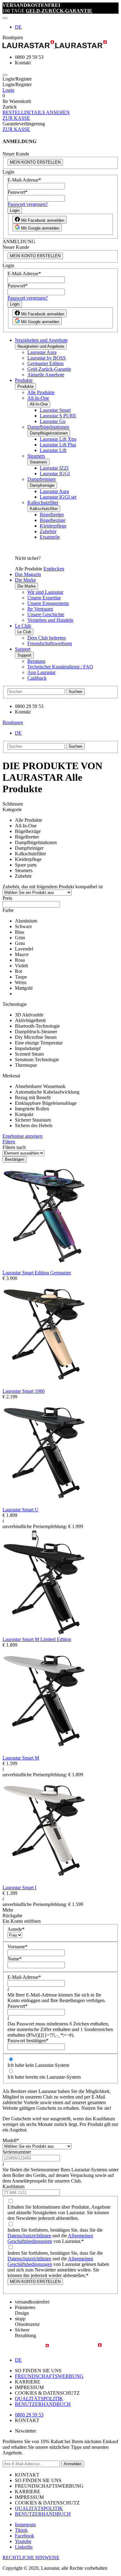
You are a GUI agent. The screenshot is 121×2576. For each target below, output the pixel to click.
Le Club (23, 626)
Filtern (9, 1142)
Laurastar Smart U (20, 1510)
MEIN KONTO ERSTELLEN (35, 162)
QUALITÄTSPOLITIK (39, 2399)
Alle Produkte (41, 392)
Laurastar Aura (42, 352)
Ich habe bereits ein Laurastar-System (44, 2077)
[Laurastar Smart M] (44, 1752)
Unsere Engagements (48, 603)
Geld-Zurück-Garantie (49, 369)
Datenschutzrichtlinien (29, 2236)
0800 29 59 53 (29, 2415)
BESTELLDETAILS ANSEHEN (36, 112)
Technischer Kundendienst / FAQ (60, 667)
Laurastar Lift (53, 450)
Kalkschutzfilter (43, 502)
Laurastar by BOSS (47, 358)
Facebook (25, 2536)
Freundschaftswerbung (50, 643)
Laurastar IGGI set (58, 497)
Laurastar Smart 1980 (24, 1391)
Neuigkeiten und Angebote (41, 340)
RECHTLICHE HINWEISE (31, 2557)
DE (18, 27)
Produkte (24, 380)
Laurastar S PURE (58, 416)
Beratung (36, 661)
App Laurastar (41, 672)
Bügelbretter (52, 515)
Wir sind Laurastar (45, 592)
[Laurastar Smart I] (44, 1882)
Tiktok (21, 2530)
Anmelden (73, 2464)
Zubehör (48, 531)
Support (23, 649)
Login (8, 90)
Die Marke (25, 580)
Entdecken (54, 569)
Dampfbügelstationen (48, 427)
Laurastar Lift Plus (58, 445)
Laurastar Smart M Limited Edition (37, 1639)
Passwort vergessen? (28, 204)
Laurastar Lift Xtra (58, 439)
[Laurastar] (60, 45)
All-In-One (38, 398)
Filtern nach (14, 1147)
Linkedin (24, 2547)
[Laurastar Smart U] (44, 1504)
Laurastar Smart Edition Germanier (37, 1273)
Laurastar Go (53, 421)
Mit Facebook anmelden (42, 220)
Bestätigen (15, 1159)
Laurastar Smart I (19, 1888)
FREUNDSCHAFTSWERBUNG (49, 2376)
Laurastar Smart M (21, 1758)
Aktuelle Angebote (46, 375)
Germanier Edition (45, 363)
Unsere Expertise (44, 598)
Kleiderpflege (53, 526)
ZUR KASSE (16, 118)
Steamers (36, 456)
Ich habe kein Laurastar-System (38, 2065)
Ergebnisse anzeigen (22, 1136)
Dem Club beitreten (47, 638)
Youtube (23, 2541)
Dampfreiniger (42, 479)
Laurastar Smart (55, 410)
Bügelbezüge (53, 520)
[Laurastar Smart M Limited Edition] (44, 1634)
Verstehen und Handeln (50, 620)
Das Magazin (28, 574)
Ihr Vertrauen (40, 609)
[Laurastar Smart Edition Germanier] (44, 1267)
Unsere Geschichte (46, 614)
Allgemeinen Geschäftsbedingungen (50, 2238)
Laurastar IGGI (55, 474)
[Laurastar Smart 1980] (44, 1386)
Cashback (37, 678)
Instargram (25, 2525)
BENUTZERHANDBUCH (43, 2404)
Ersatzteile (50, 537)
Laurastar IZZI (54, 468)
